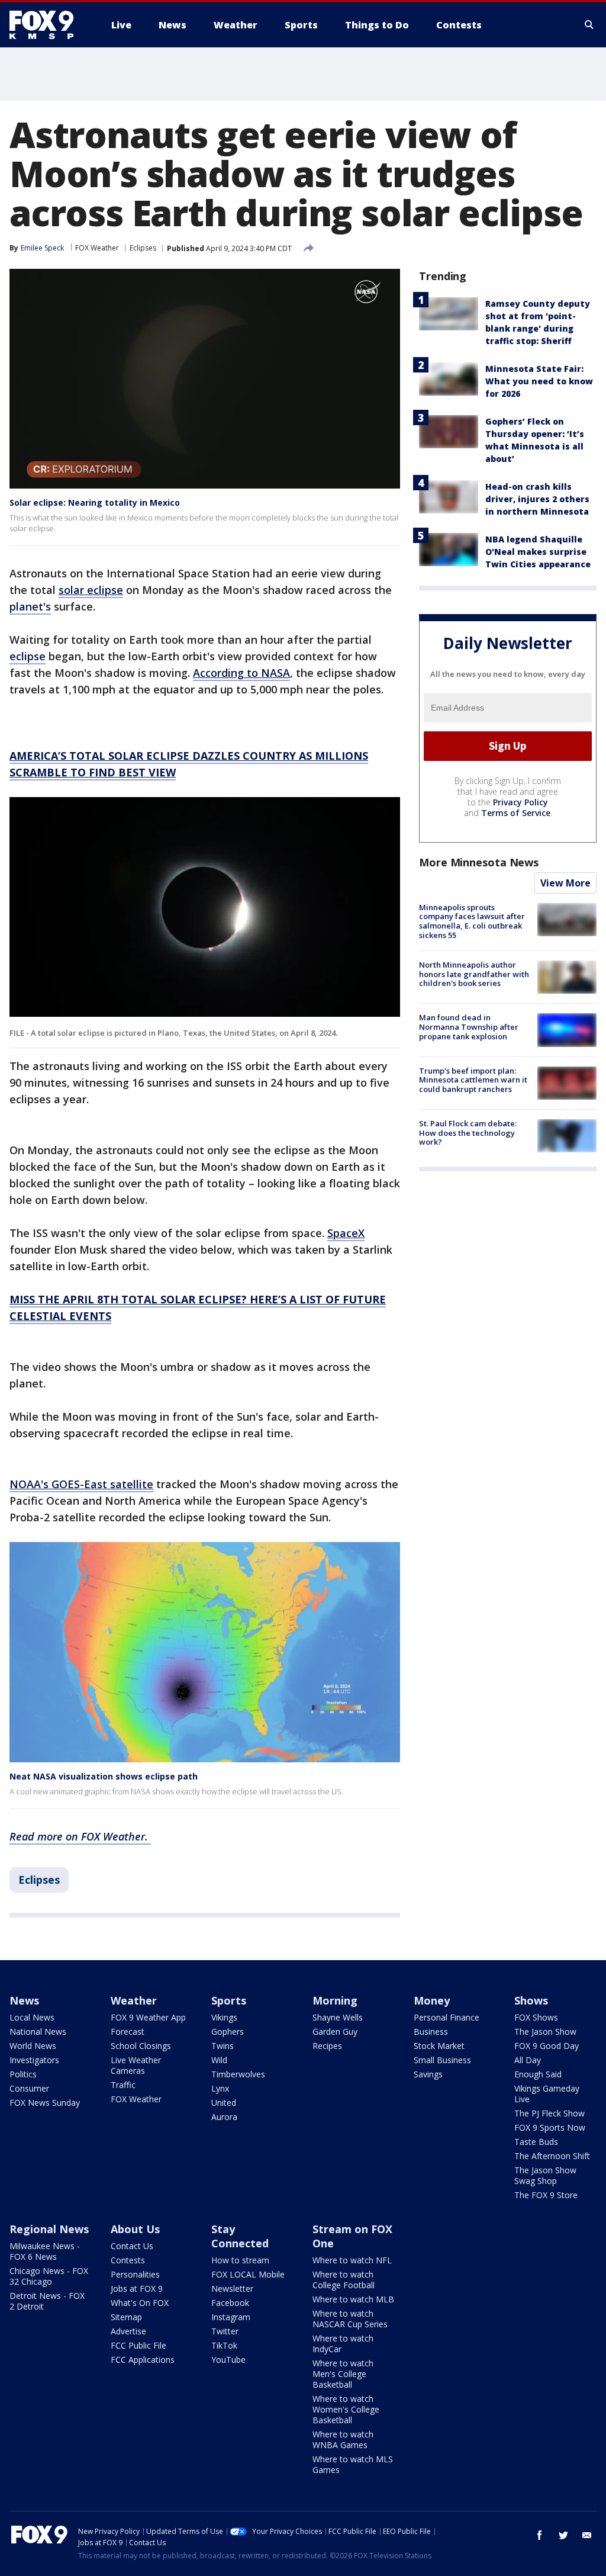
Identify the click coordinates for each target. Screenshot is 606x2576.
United (224, 2103)
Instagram (231, 2317)
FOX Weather (97, 248)
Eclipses (143, 248)
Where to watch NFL (352, 2260)
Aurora (224, 2117)
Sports (229, 2000)
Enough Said (538, 2074)
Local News (32, 2017)
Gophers (228, 2031)
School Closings (141, 2046)
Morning (335, 2000)
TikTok (224, 2345)
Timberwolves (238, 2074)
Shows (531, 2000)
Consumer (29, 2088)
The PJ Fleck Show (549, 2113)
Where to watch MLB (353, 2299)
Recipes (327, 2046)
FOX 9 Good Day (547, 2046)
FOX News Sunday (45, 2103)
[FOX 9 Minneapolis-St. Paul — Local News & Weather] (49, 25)
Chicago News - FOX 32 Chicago (49, 2276)
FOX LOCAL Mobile (248, 2274)
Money (432, 2000)
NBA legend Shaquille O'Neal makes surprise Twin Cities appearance (538, 552)
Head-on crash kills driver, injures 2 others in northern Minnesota (537, 499)
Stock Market (439, 2046)
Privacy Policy (520, 802)
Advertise (128, 2331)
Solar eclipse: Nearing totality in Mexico (95, 502)
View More (565, 883)
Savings (428, 2074)
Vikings (224, 2017)
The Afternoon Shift (552, 2156)
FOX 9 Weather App (148, 2017)
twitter (563, 2535)
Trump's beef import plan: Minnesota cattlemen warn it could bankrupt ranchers (473, 1080)
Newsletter (232, 2288)
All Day (528, 2060)
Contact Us (132, 2246)
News (24, 2000)
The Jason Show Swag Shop (545, 2175)
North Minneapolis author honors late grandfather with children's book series (474, 974)
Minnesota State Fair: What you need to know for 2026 (539, 381)
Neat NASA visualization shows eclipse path (104, 1776)
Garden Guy (335, 2031)
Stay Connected (240, 2236)
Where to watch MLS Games (353, 2464)
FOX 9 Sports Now (550, 2127)
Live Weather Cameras (136, 2065)
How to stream (240, 2260)
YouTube (228, 2360)
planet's (30, 606)
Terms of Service (516, 813)
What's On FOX (140, 2303)
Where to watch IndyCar (343, 2344)
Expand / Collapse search (589, 25)
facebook (540, 2535)
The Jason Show (545, 2031)
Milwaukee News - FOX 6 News (45, 2251)
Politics (23, 2074)
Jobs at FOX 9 (137, 2288)
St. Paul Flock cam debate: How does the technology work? (468, 1133)
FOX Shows (536, 2017)
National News (38, 2031)
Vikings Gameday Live (547, 2094)
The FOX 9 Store (546, 2195)
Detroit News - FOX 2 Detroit (47, 2301)
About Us (135, 2229)
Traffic (123, 2085)
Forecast (128, 2031)
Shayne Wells (338, 2017)
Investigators (34, 2060)
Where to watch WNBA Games (343, 2440)
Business (431, 2031)
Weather (134, 2000)
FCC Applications (143, 2360)
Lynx (220, 2088)
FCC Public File (138, 2345)
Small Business (442, 2060)
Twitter (225, 2331)
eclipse (28, 656)
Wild (219, 2060)
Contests (128, 2260)
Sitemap (126, 2317)
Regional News (49, 2229)
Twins (223, 2046)
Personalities (135, 2274)
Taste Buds (536, 2142)
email (587, 2535)
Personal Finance (447, 2017)
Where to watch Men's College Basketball (343, 2374)
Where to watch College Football (344, 2280)
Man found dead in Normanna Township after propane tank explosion (469, 1027)
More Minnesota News (479, 862)
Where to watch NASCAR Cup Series (350, 2319)
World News (33, 2046)
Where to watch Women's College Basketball (346, 2409)
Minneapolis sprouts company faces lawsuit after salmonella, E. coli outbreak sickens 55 (472, 921)
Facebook (230, 2303)
